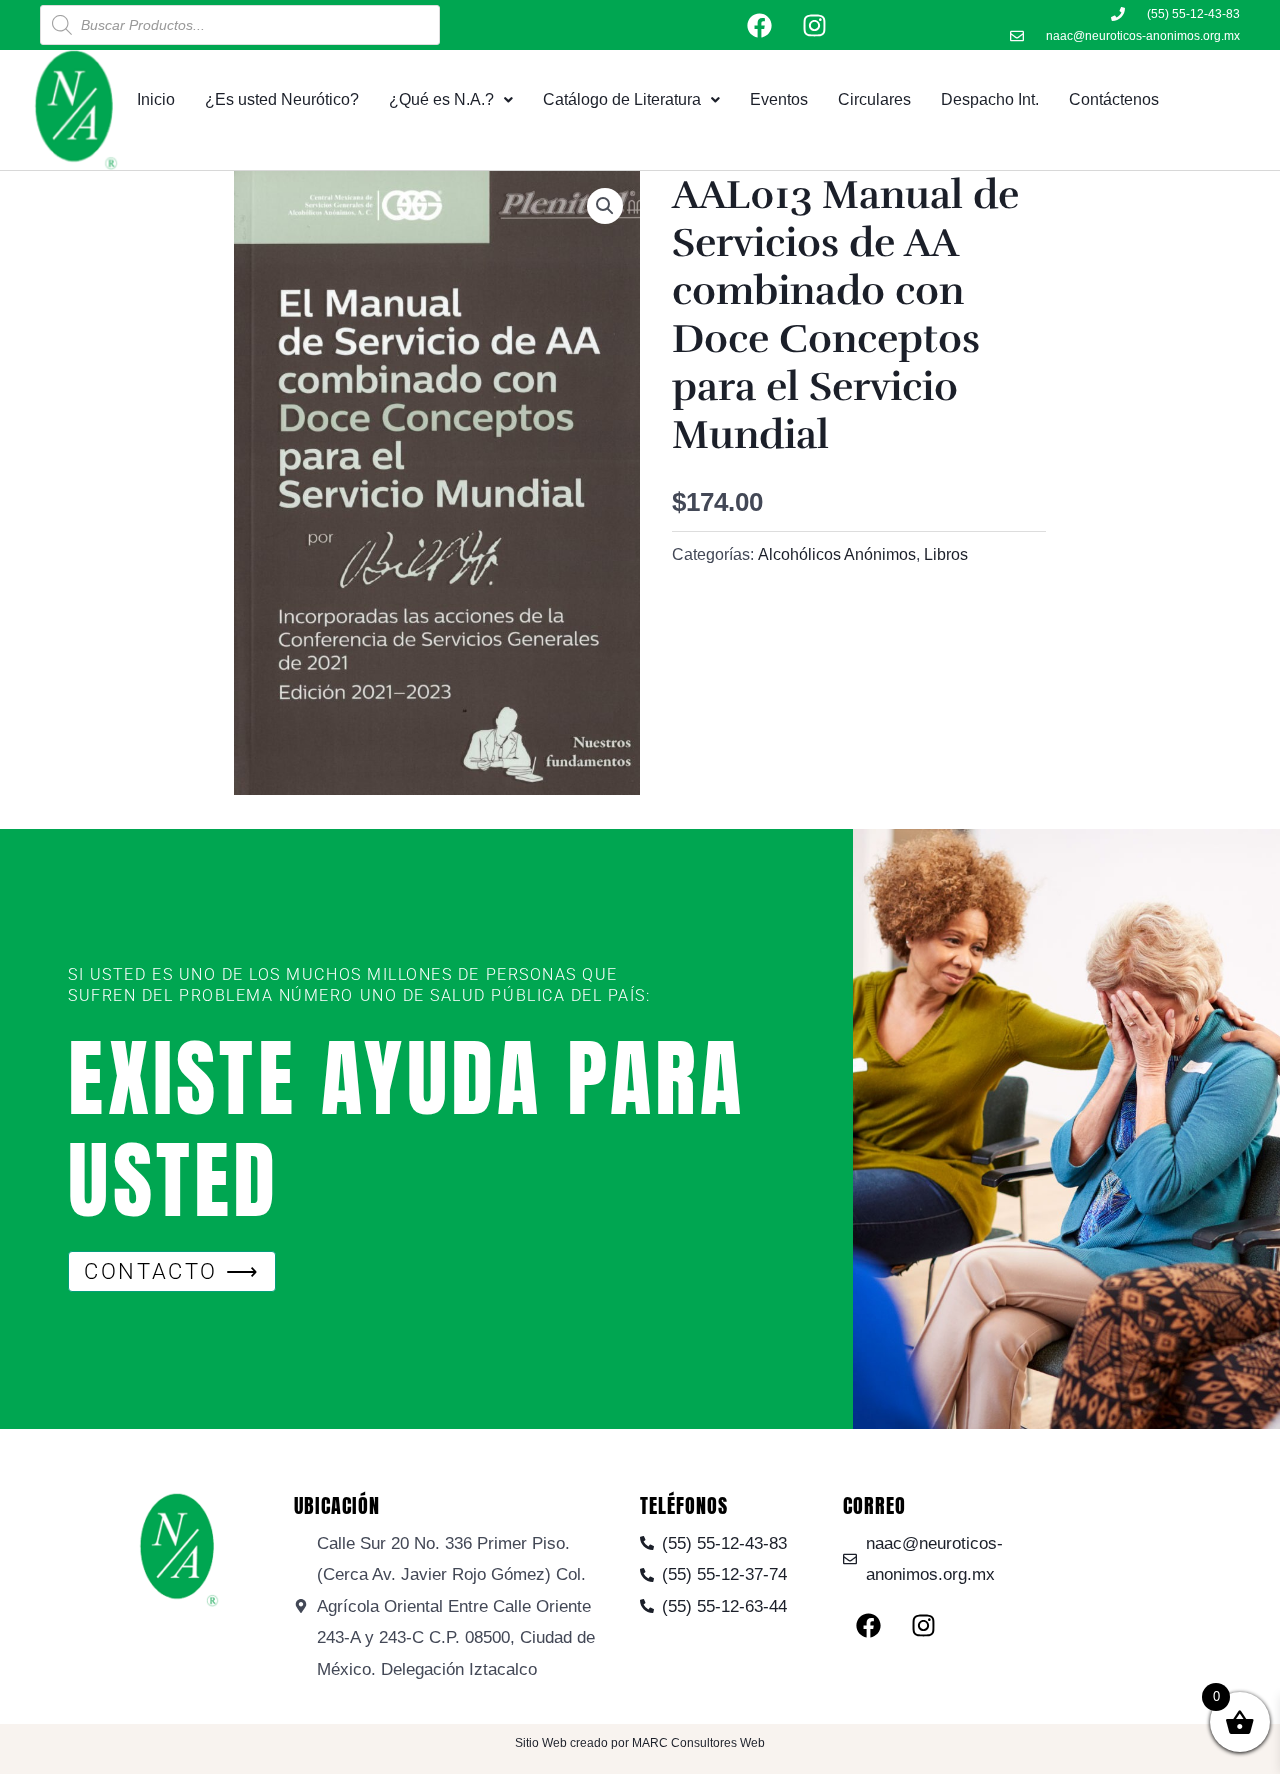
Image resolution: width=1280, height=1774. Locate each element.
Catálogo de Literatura (622, 99)
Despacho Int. (990, 99)
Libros (946, 554)
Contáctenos (1114, 99)
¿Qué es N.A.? (441, 99)
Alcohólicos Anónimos (837, 554)
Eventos (779, 99)
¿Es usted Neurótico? (282, 99)
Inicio (156, 99)
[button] (605, 206)
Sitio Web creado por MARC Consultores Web (640, 1743)
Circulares (874, 99)
